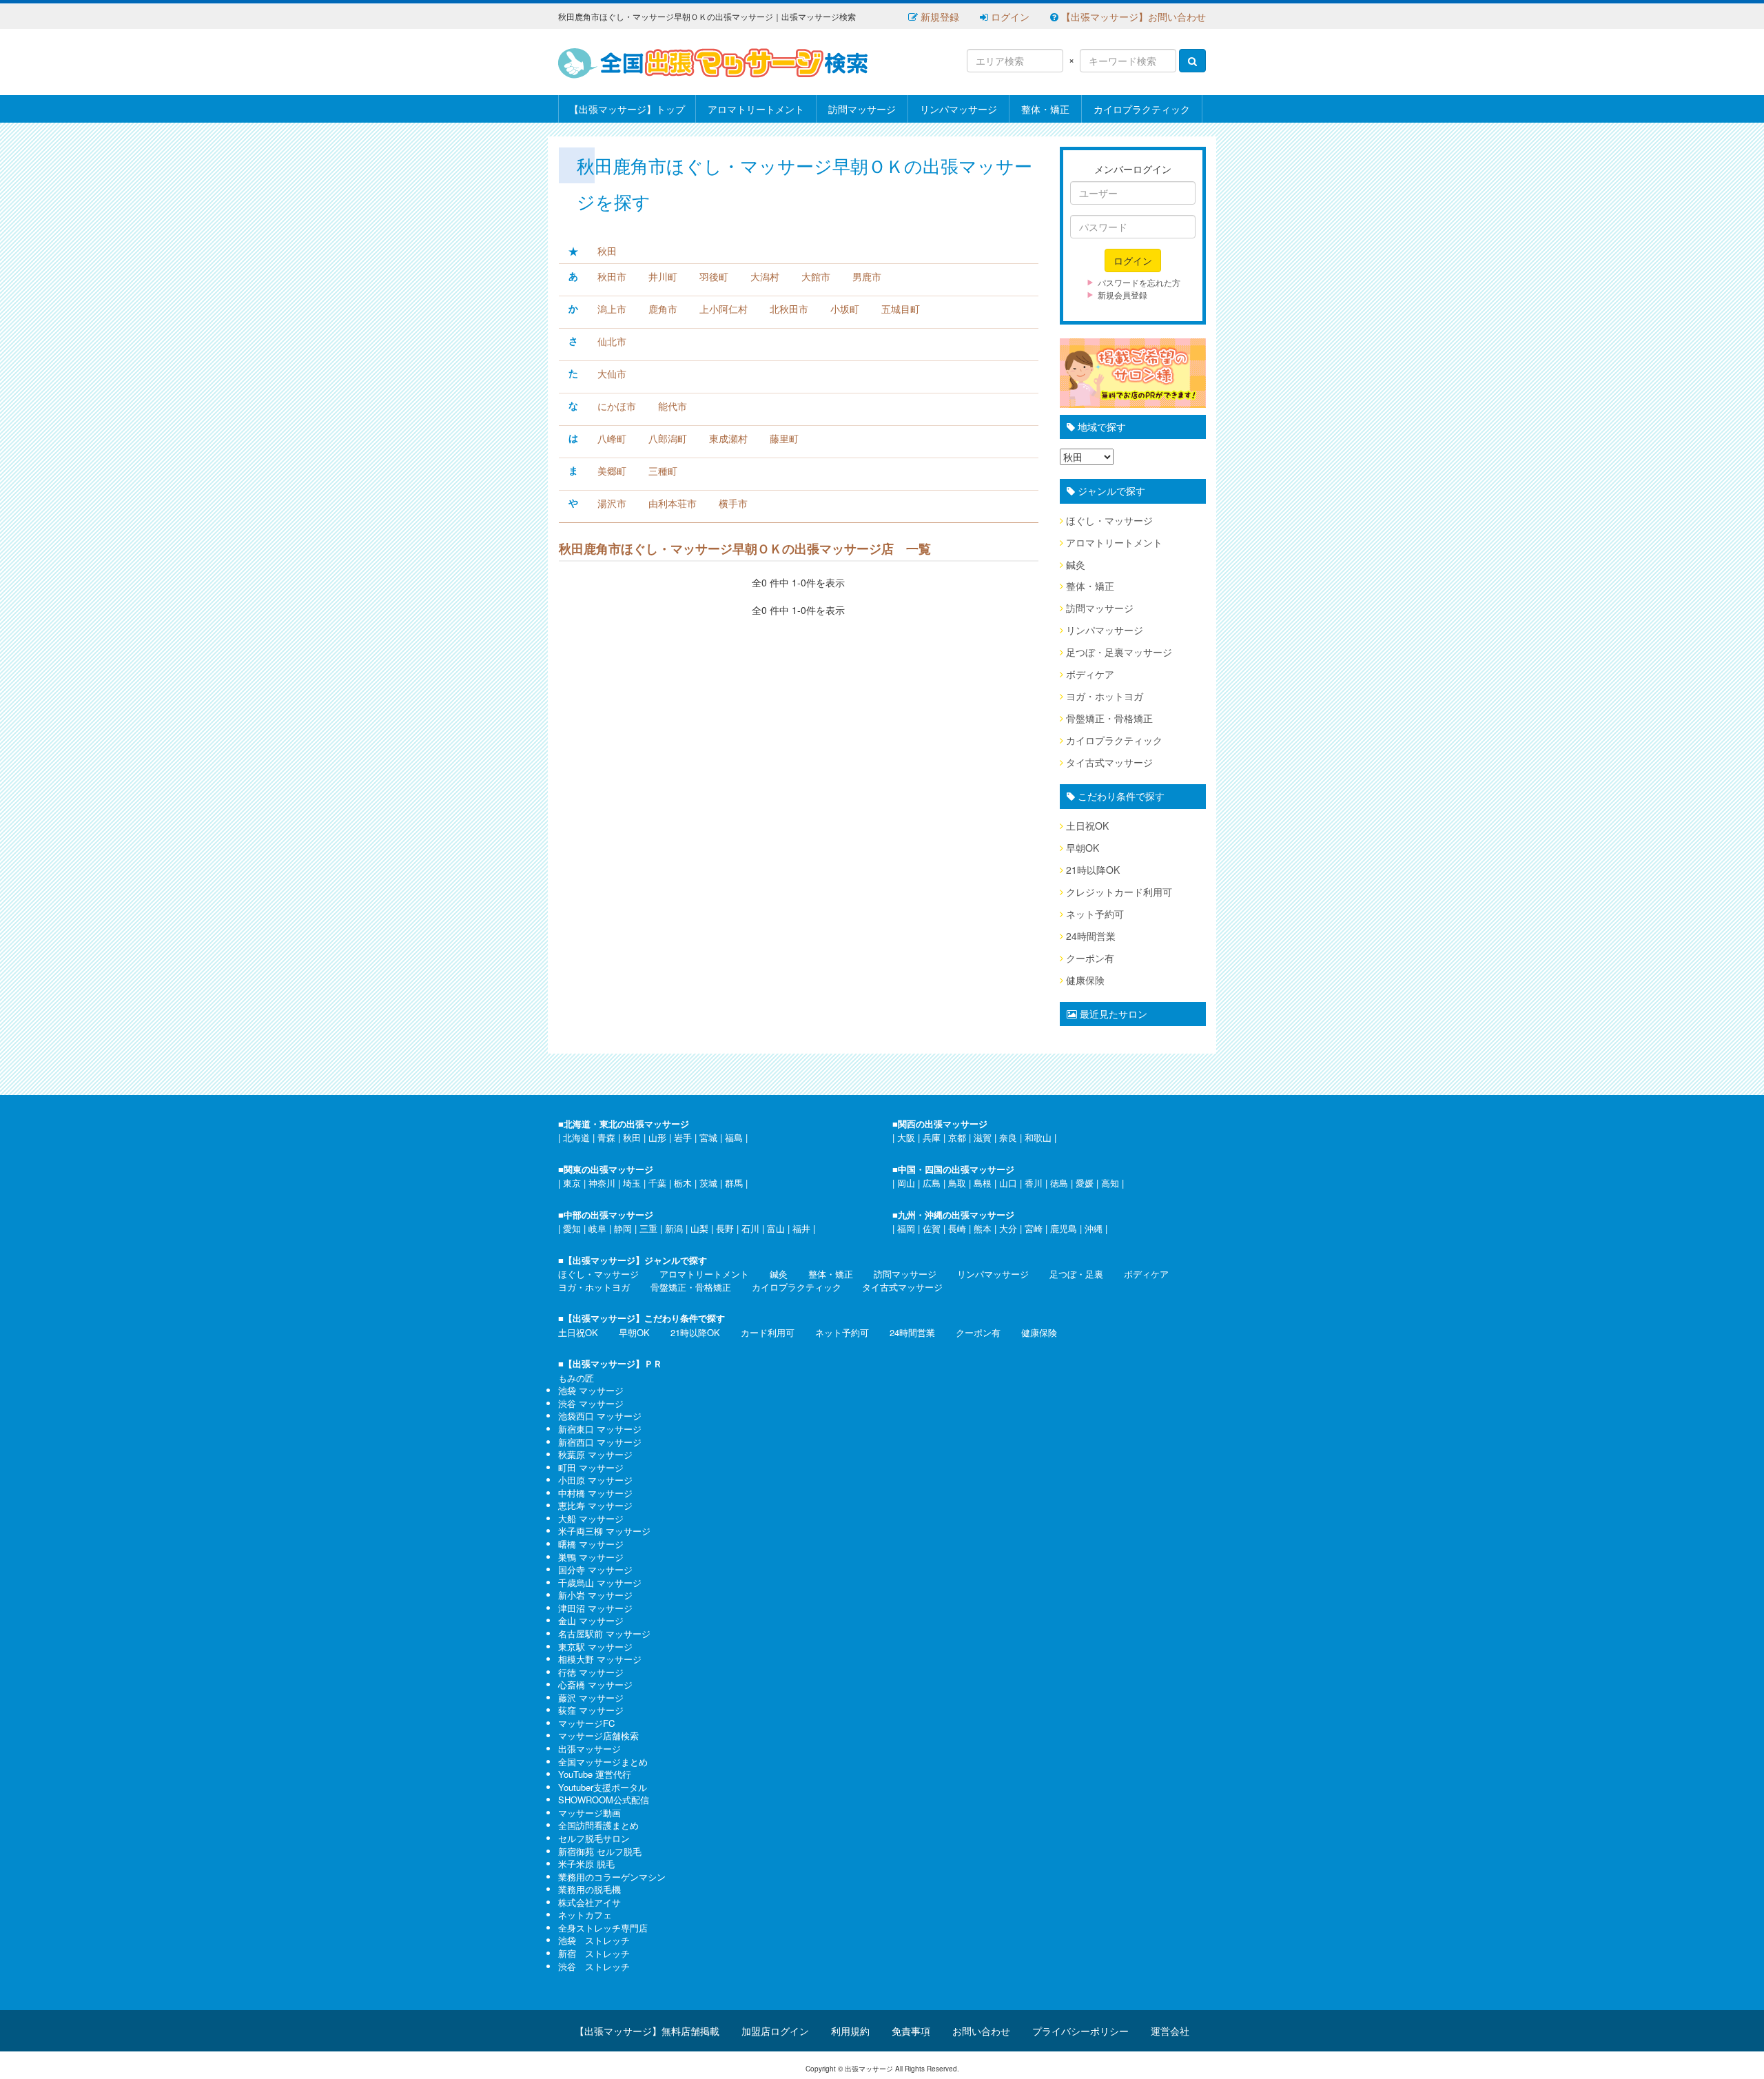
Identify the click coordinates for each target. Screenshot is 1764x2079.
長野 (725, 1228)
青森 (606, 1137)
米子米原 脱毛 (586, 1864)
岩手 (683, 1137)
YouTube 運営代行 (595, 1774)
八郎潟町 (668, 438)
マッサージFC (586, 1723)
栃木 (683, 1183)
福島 (734, 1137)
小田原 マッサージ (595, 1480)
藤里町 (784, 438)
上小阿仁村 (724, 309)
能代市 (673, 406)
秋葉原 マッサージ (595, 1454)
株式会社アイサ (589, 1902)
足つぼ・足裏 (1076, 1274)
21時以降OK (1093, 870)
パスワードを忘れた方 (1139, 282)
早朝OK (1083, 848)
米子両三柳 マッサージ (604, 1531)
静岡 (623, 1228)
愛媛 (1085, 1183)
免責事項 (911, 2031)
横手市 (733, 503)
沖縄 (1094, 1228)
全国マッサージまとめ (603, 1762)
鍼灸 (1076, 564)
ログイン (1009, 17)
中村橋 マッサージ (595, 1493)
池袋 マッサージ (591, 1390)
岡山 (906, 1183)
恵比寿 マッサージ (595, 1505)
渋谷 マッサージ (591, 1403)
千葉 (657, 1183)
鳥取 (957, 1183)
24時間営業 (1091, 936)
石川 (750, 1228)
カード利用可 (768, 1332)
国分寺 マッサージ (595, 1569)
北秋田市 (789, 309)
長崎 (957, 1228)
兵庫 (932, 1137)
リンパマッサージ (958, 109)
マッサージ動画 (589, 1813)
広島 (932, 1183)
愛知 (572, 1228)
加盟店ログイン (775, 2031)
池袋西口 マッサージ (600, 1416)
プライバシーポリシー (1080, 2031)
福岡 (906, 1228)
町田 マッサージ (591, 1467)
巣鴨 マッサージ (591, 1557)
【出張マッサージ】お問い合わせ (1132, 17)
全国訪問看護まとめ (598, 1825)
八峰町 (612, 438)
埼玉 (632, 1183)
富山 (776, 1228)
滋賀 (983, 1137)
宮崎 (1034, 1228)
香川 (1034, 1183)
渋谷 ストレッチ (594, 1966)
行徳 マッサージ (591, 1672)
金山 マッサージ (591, 1620)
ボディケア (1090, 674)
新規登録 (939, 17)
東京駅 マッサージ (595, 1647)
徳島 (1059, 1183)
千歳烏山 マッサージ (600, 1583)
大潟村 (765, 276)
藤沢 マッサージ (591, 1698)
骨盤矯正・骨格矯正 (1109, 718)
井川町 (663, 276)
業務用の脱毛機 (589, 1889)
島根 (983, 1183)
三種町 (663, 471)
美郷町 (612, 471)
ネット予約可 (1095, 914)
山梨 (699, 1228)
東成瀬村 (728, 438)
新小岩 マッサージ (595, 1595)
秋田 (607, 251)
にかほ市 (617, 406)
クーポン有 (1090, 958)
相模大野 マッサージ (600, 1659)
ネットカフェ (585, 1915)
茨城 (708, 1183)
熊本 (983, 1228)
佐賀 (932, 1228)
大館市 (816, 276)
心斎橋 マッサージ (595, 1684)
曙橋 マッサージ (591, 1544)
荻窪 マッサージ (591, 1710)
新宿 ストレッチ (594, 1953)
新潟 (674, 1228)
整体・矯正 (1045, 109)
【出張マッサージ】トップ (627, 109)
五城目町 (901, 309)
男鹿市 (867, 276)
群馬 (734, 1183)
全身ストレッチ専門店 (603, 1928)
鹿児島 (1064, 1228)
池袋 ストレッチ (594, 1940)
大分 (1008, 1228)
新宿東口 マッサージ (600, 1429)
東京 (572, 1183)
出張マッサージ (589, 1749)
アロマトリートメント (756, 109)
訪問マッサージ (862, 109)
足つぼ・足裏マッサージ (1119, 652)
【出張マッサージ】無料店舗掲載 (647, 2031)
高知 (1110, 1183)
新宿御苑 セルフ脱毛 (600, 1851)
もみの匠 (576, 1378)
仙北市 (612, 341)
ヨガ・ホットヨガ (1105, 696)
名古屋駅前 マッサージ (604, 1633)
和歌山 (1038, 1137)
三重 (648, 1228)
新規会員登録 (1122, 295)
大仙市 (612, 373)
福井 (801, 1228)
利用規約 (850, 2031)
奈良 (1008, 1137)
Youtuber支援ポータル (603, 1787)
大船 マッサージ (591, 1518)
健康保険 (1085, 980)
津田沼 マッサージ (595, 1608)
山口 (1008, 1183)
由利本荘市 (673, 503)
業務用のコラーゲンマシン (612, 1877)
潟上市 (612, 309)
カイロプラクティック (1142, 109)
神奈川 (602, 1183)
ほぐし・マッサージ (1109, 520)
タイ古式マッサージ (1109, 762)
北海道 (576, 1137)
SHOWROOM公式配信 (604, 1800)
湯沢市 (612, 503)
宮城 (708, 1137)
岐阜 (597, 1228)
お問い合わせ (981, 2031)
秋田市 (612, 276)
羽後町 (714, 276)
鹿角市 (663, 309)
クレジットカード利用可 (1119, 892)
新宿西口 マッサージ (600, 1442)
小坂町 (845, 309)
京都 (957, 1137)
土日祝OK (1087, 826)
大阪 (906, 1137)
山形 (657, 1137)
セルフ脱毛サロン (594, 1838)
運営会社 (1170, 2031)
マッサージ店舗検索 (598, 1735)
